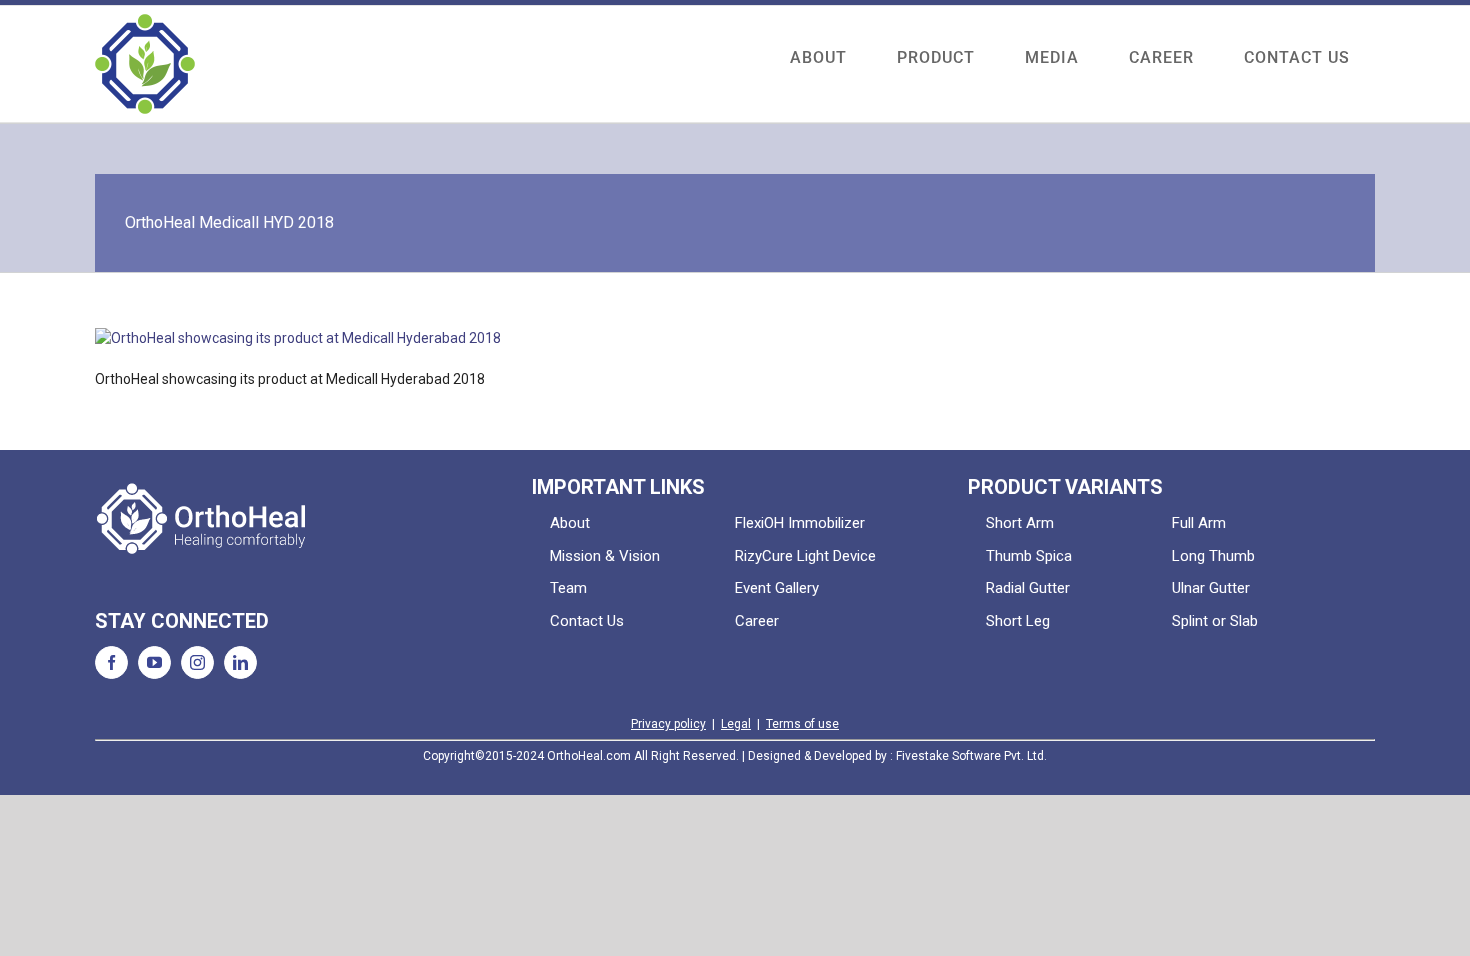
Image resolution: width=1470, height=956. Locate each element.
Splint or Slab (1215, 621)
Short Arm (1020, 523)
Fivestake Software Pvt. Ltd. (971, 756)
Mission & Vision (605, 556)
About (570, 523)
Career (757, 621)
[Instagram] (197, 662)
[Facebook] (111, 662)
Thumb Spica (1029, 556)
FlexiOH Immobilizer (800, 523)
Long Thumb (1213, 556)
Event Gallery (777, 588)
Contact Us (587, 621)
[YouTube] (154, 662)
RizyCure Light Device (805, 556)
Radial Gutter (1028, 588)
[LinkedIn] (240, 662)
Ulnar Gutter (1211, 588)
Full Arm (1199, 523)
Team (568, 588)
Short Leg (1018, 621)
